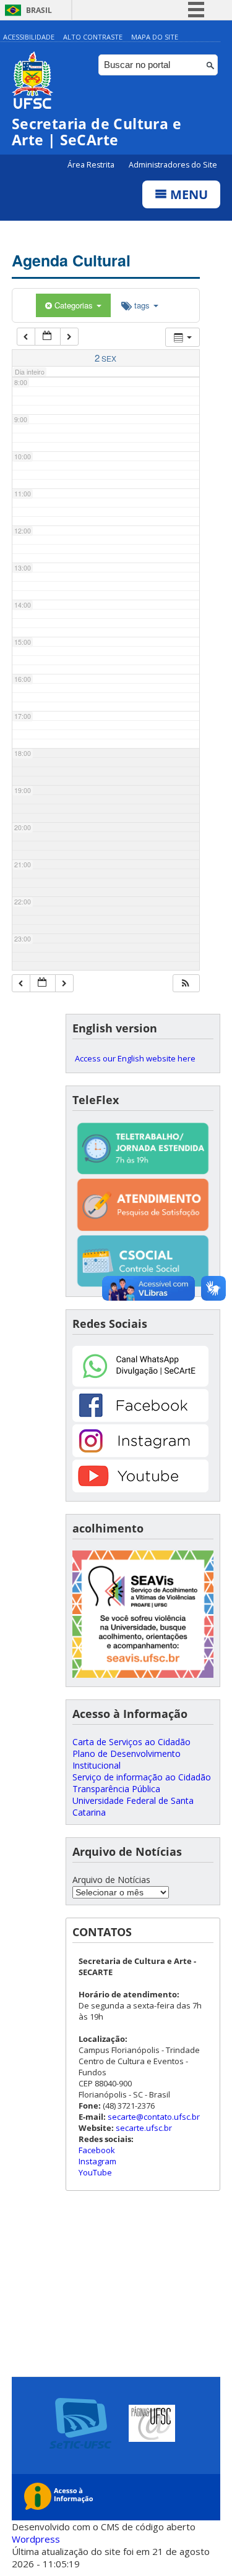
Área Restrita (92, 165)
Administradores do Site (173, 165)
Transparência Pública (116, 1789)
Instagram (97, 2161)
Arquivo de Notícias (111, 1880)
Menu (187, 194)
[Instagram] (140, 1454)
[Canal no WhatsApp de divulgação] (140, 1383)
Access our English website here (135, 1058)
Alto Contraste (93, 37)
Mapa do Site (155, 37)
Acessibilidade (29, 37)
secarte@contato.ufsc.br (154, 2117)
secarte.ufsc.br (144, 2128)
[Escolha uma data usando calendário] (48, 337)
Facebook (97, 2150)
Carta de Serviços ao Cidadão (131, 1742)
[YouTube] (140, 1489)
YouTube (95, 2172)
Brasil (39, 10)
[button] (186, 983)
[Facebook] (140, 1418)
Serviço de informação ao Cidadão (142, 1777)
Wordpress (36, 2539)
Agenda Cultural (71, 260)
